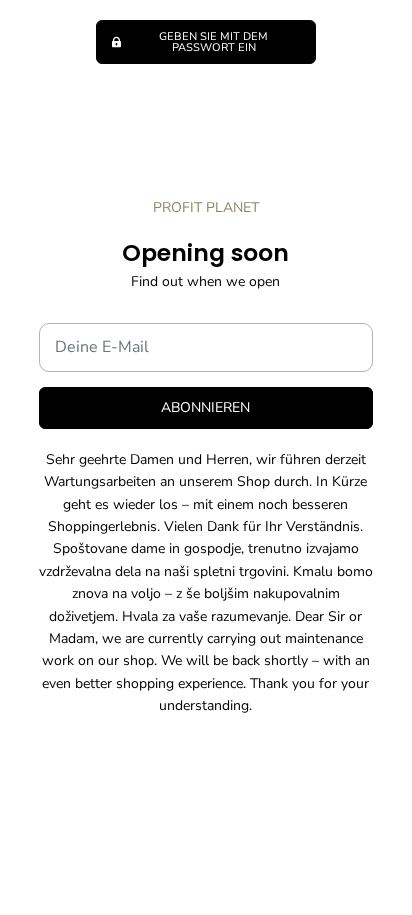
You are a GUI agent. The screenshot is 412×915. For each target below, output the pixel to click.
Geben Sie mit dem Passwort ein (213, 42)
